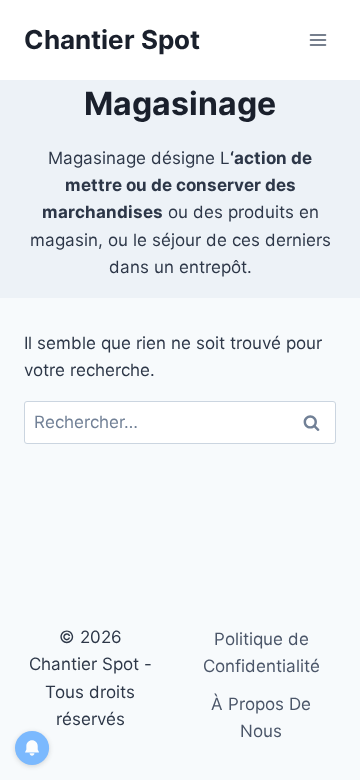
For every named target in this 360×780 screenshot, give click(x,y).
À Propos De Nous (261, 717)
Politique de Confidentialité (261, 652)
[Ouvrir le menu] (317, 39)
